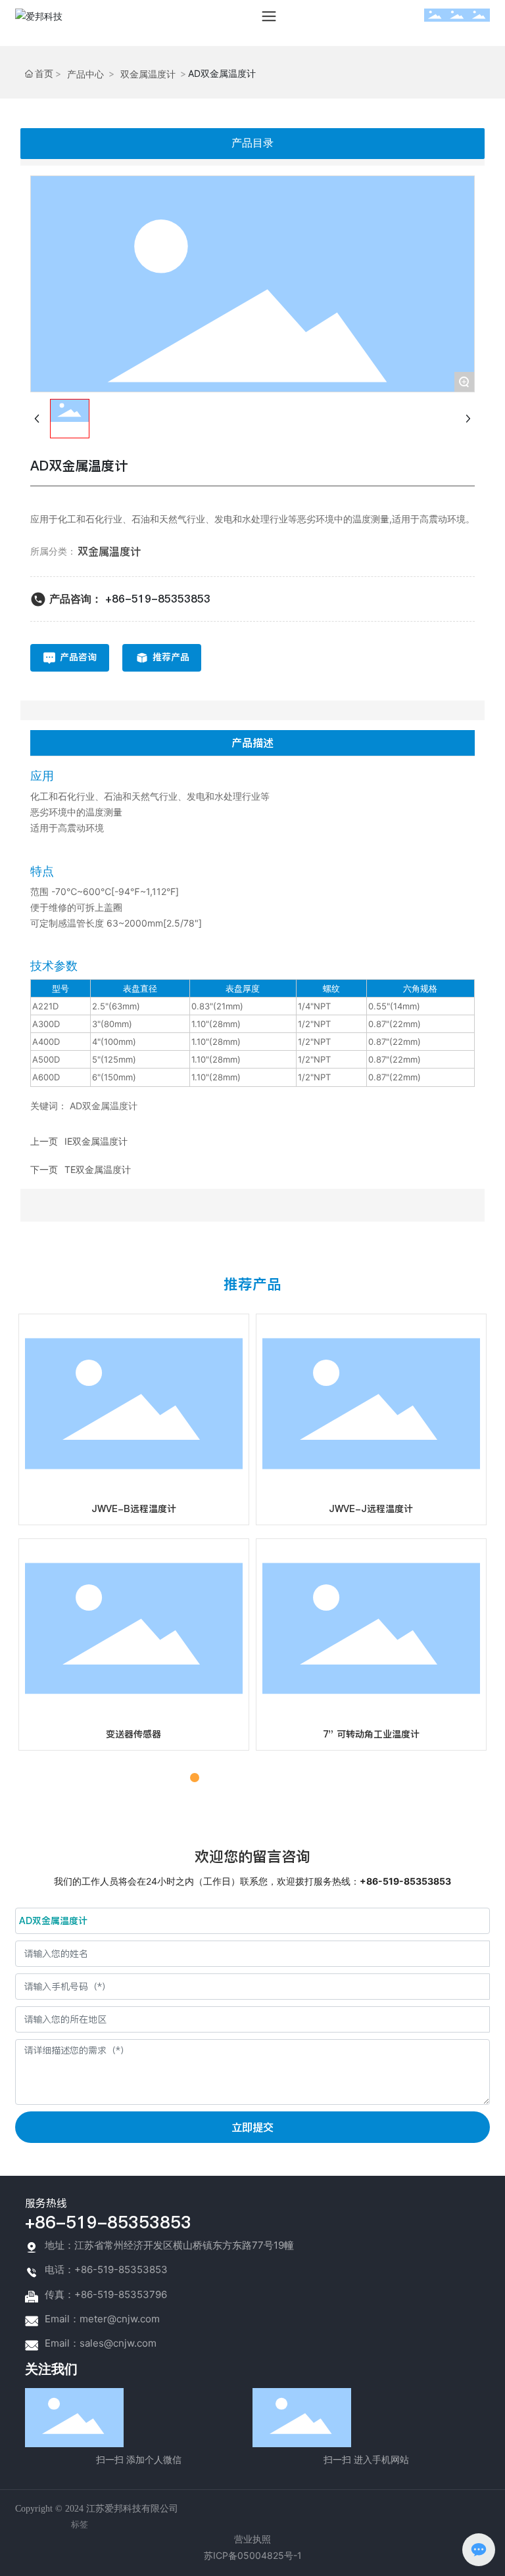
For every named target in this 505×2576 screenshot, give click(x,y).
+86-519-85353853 (158, 599)
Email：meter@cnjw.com (102, 2319)
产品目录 (252, 143)
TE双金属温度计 (98, 1169)
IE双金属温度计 (96, 1141)
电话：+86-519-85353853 (106, 2269)
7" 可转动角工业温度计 (371, 1734)
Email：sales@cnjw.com (101, 2343)
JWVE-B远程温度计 (134, 1509)
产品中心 (85, 74)
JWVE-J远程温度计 (371, 1509)
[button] (180, 1778)
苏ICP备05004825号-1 (253, 2555)
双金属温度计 (148, 74)
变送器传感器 (133, 1734)
